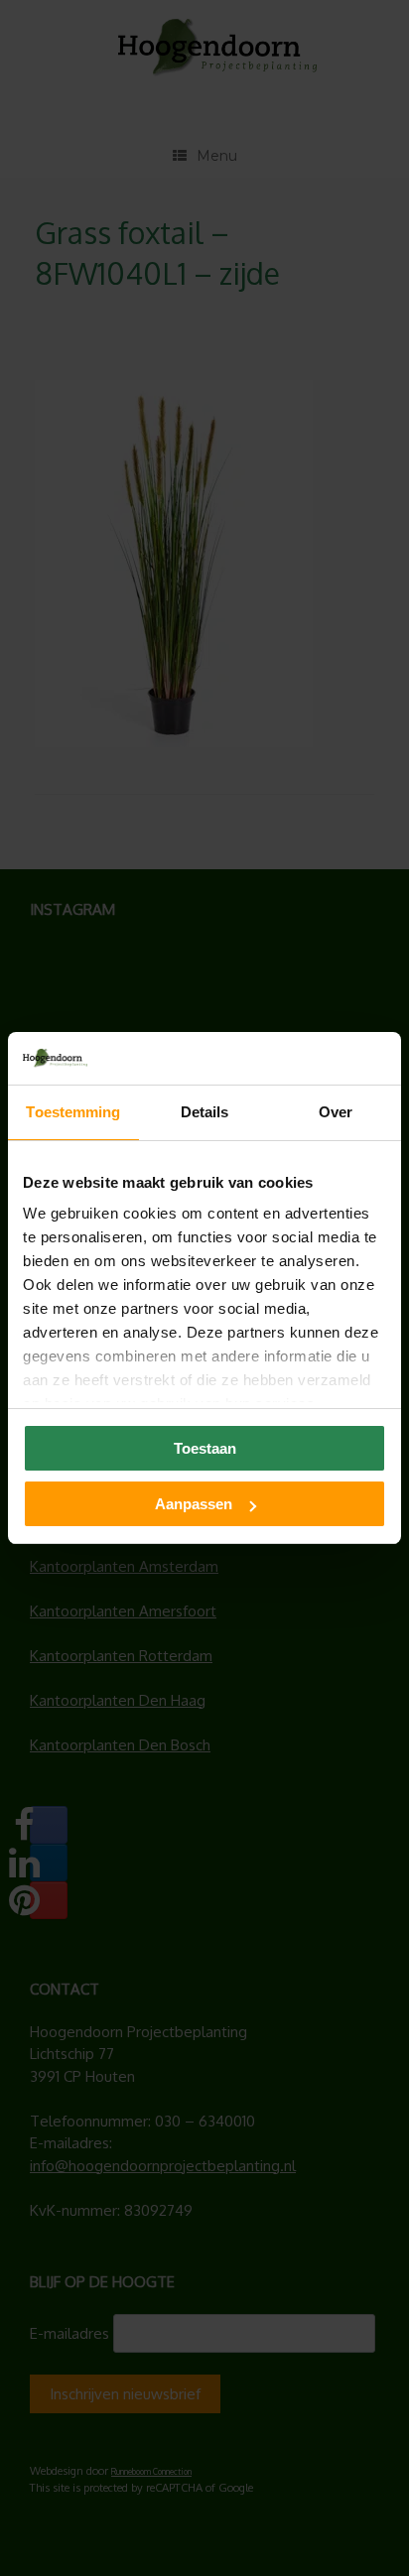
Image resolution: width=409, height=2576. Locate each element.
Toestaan (205, 1448)
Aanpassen (194, 1504)
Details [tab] (205, 1112)
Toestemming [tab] (73, 1112)
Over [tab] (336, 1112)
